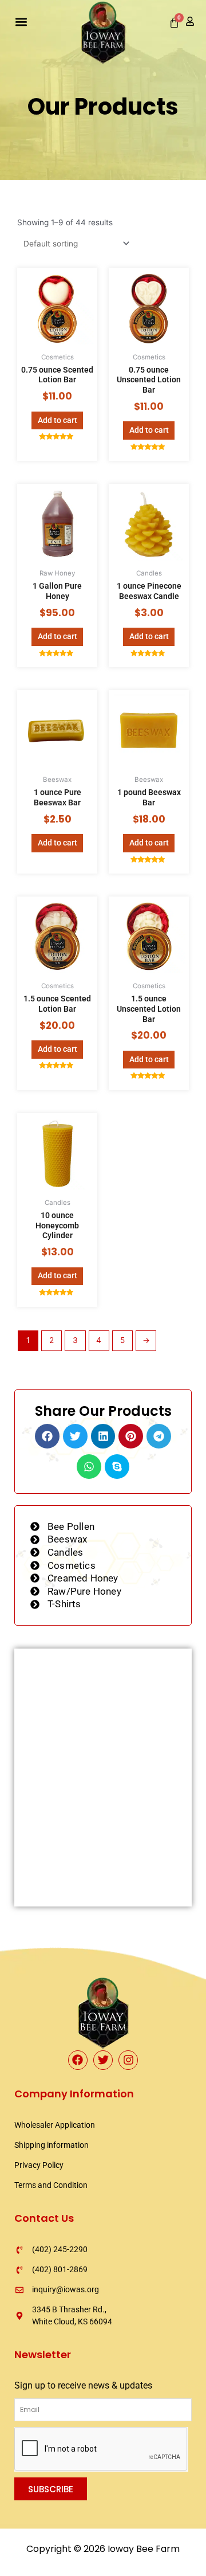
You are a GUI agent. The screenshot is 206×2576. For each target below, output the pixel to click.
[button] (21, 21)
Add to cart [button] (58, 420)
